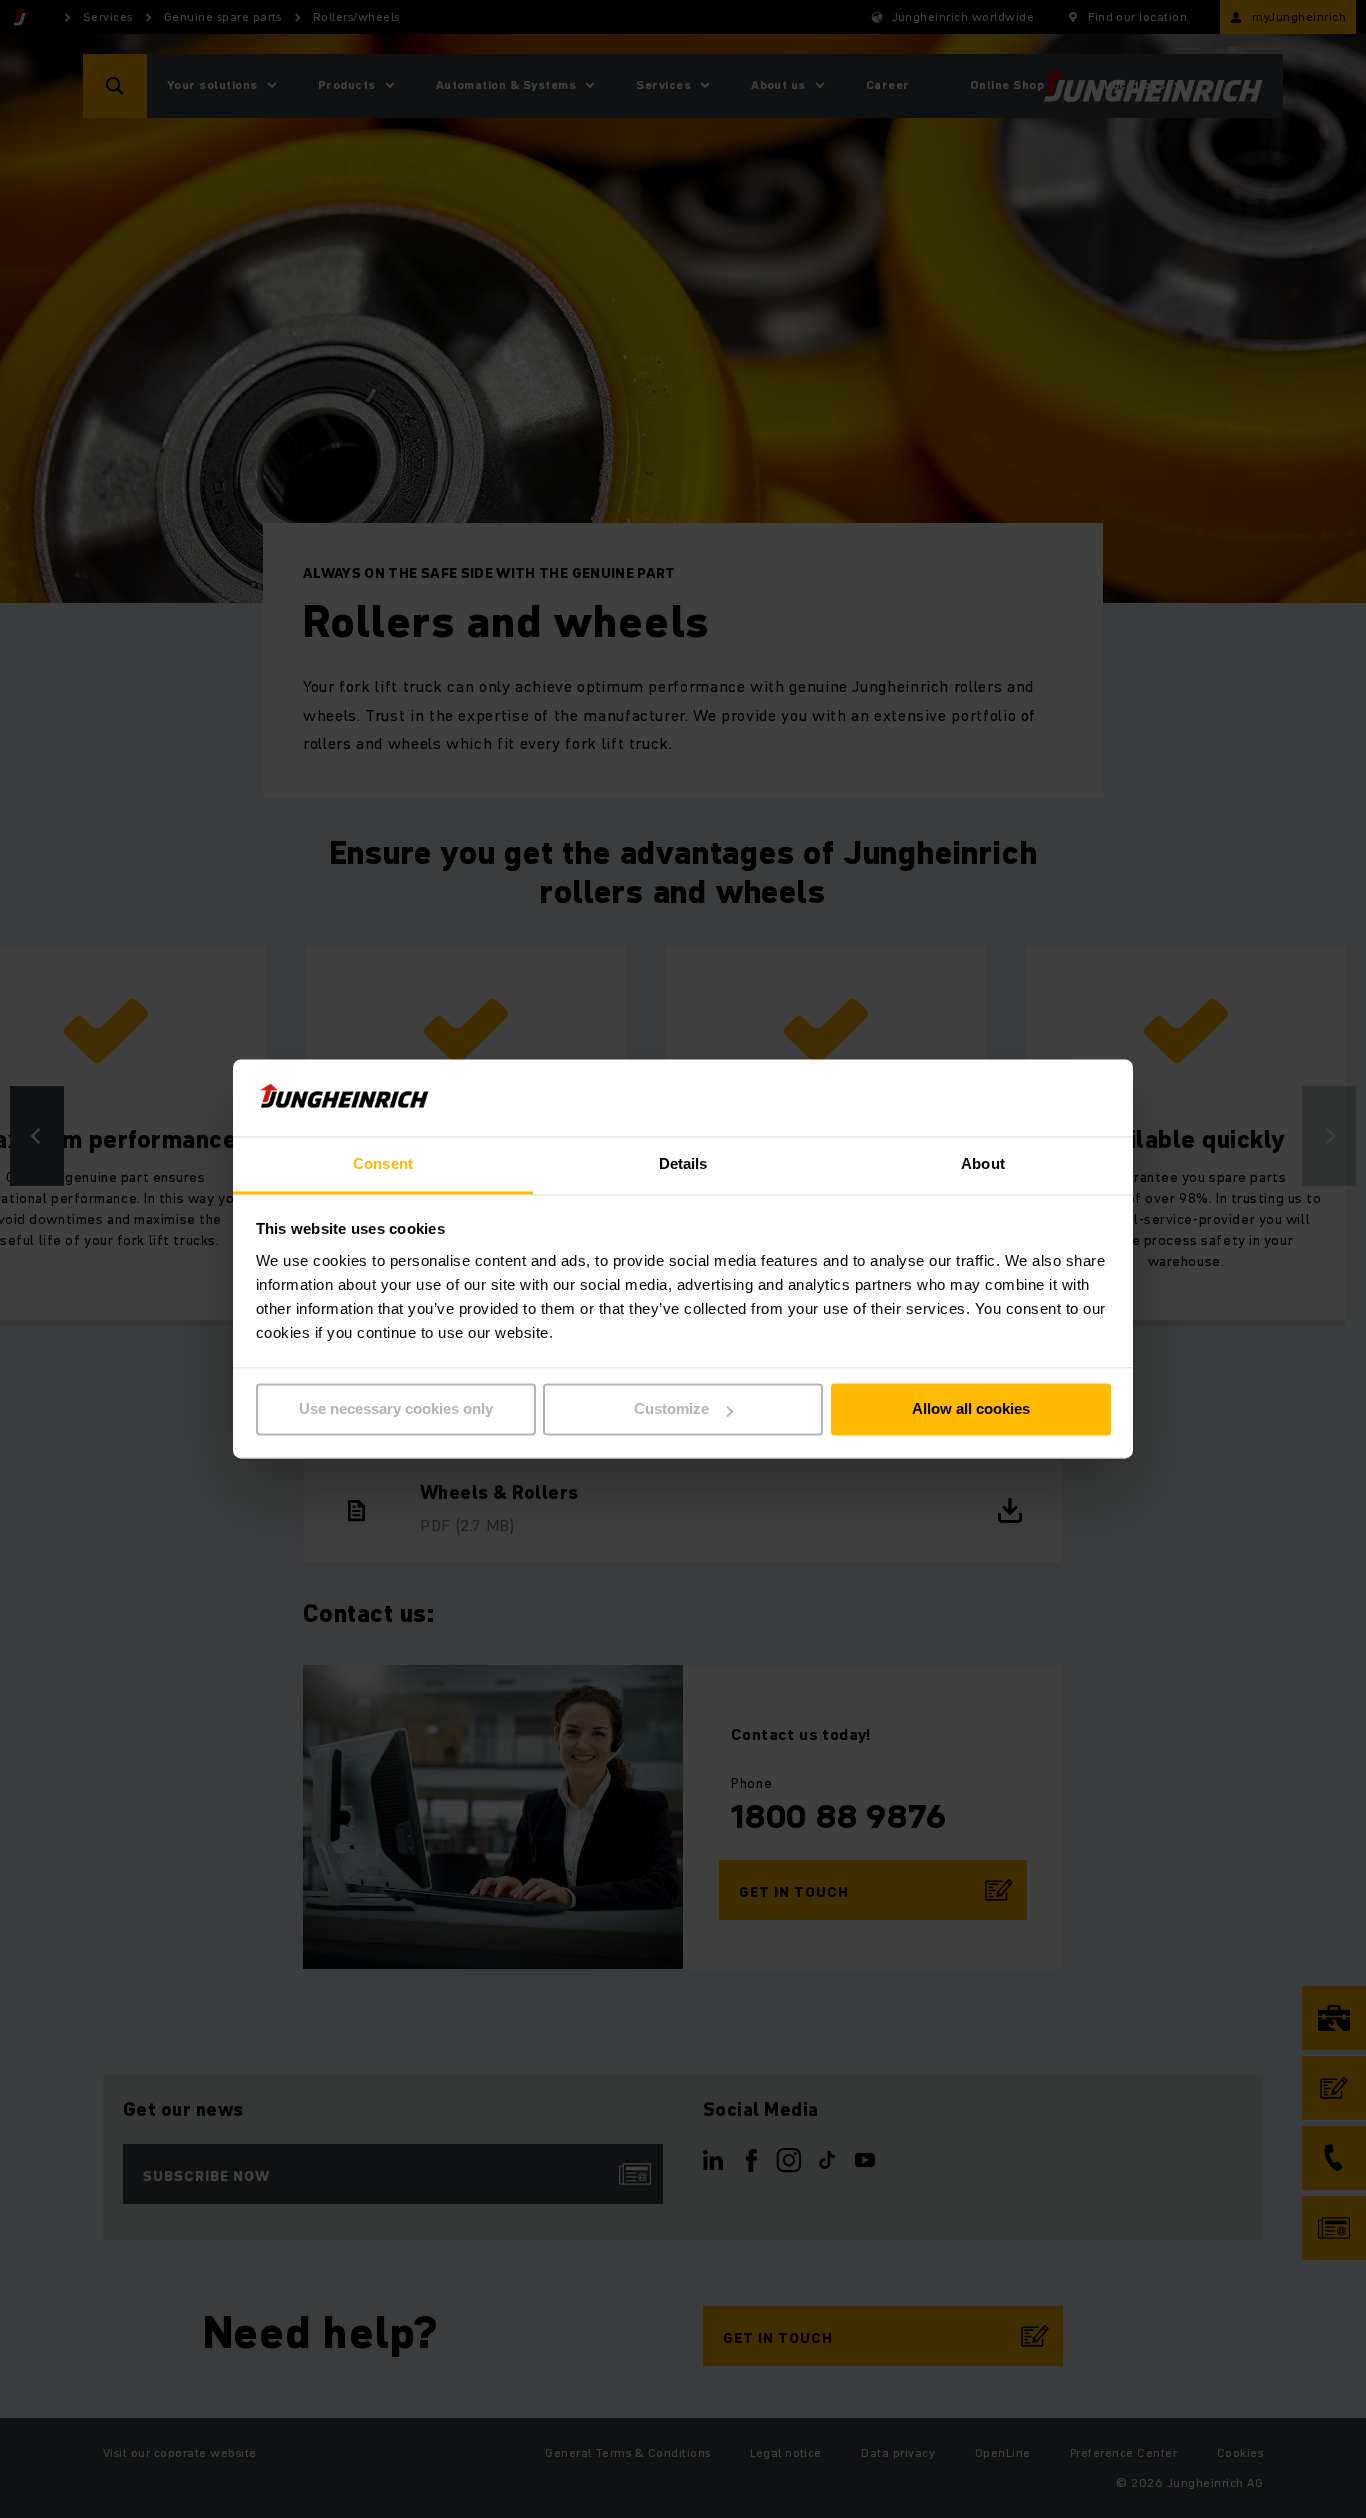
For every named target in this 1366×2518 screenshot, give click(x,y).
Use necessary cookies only (396, 1409)
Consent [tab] (383, 1163)
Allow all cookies (971, 1409)
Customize (671, 1409)
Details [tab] (683, 1163)
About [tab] (983, 1163)
